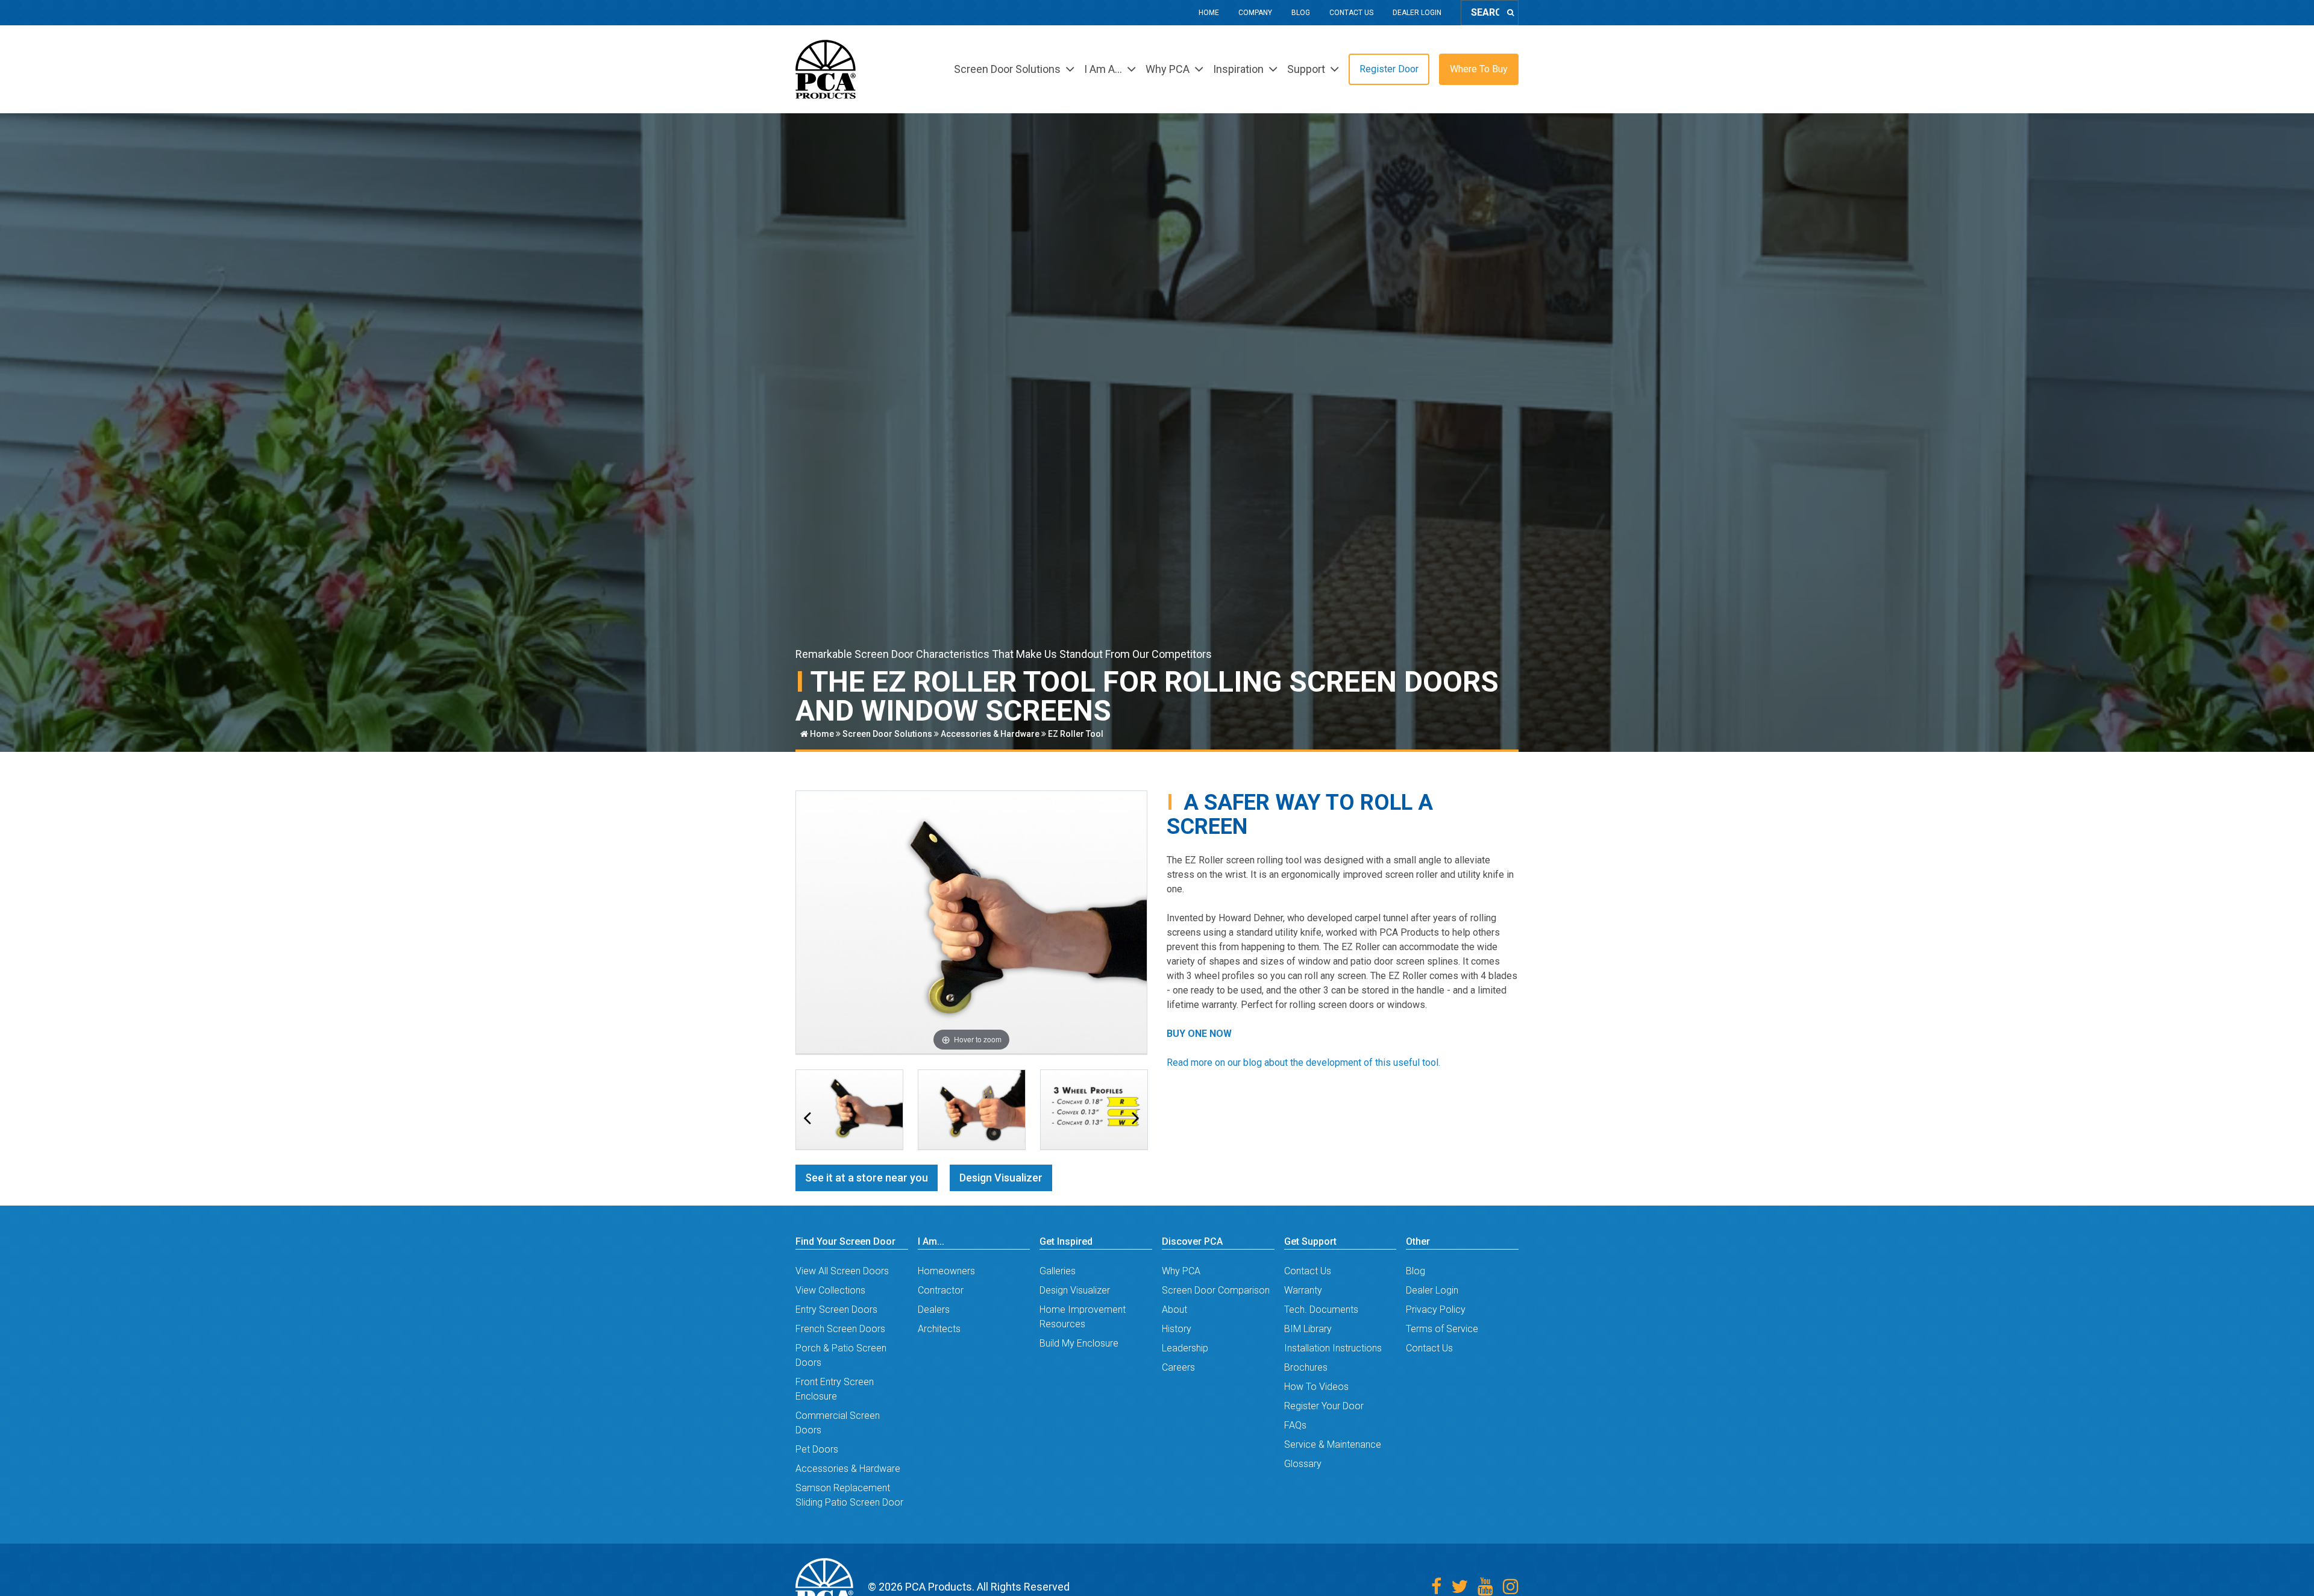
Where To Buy (1479, 69)
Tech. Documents (1321, 1310)
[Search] (1510, 13)
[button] (807, 1118)
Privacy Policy (1436, 1310)
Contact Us (1351, 13)
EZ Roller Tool (1076, 734)
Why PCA (1181, 1271)
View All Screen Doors (842, 1271)
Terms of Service (1442, 1329)
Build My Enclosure (1079, 1343)
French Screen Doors (840, 1329)
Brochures (1306, 1367)
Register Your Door (1324, 1406)
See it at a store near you (867, 1178)
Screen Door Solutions (887, 734)
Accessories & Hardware (990, 734)
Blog (1301, 13)
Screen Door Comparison (1216, 1290)
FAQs (1295, 1425)
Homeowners (946, 1271)
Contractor (941, 1290)
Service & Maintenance (1333, 1444)
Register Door (1389, 69)
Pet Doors (817, 1449)
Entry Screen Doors (836, 1310)
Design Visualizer (1001, 1178)
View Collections (830, 1290)
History (1177, 1329)
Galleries (1058, 1271)
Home (1209, 13)
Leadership (1185, 1348)
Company (1255, 13)
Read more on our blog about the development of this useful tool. (1303, 1062)
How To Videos (1316, 1387)
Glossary (1303, 1464)
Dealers (934, 1310)
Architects (939, 1329)
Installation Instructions (1333, 1348)
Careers (1178, 1367)
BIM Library (1308, 1329)
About (1174, 1310)
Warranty (1303, 1290)
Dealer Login (1417, 13)
